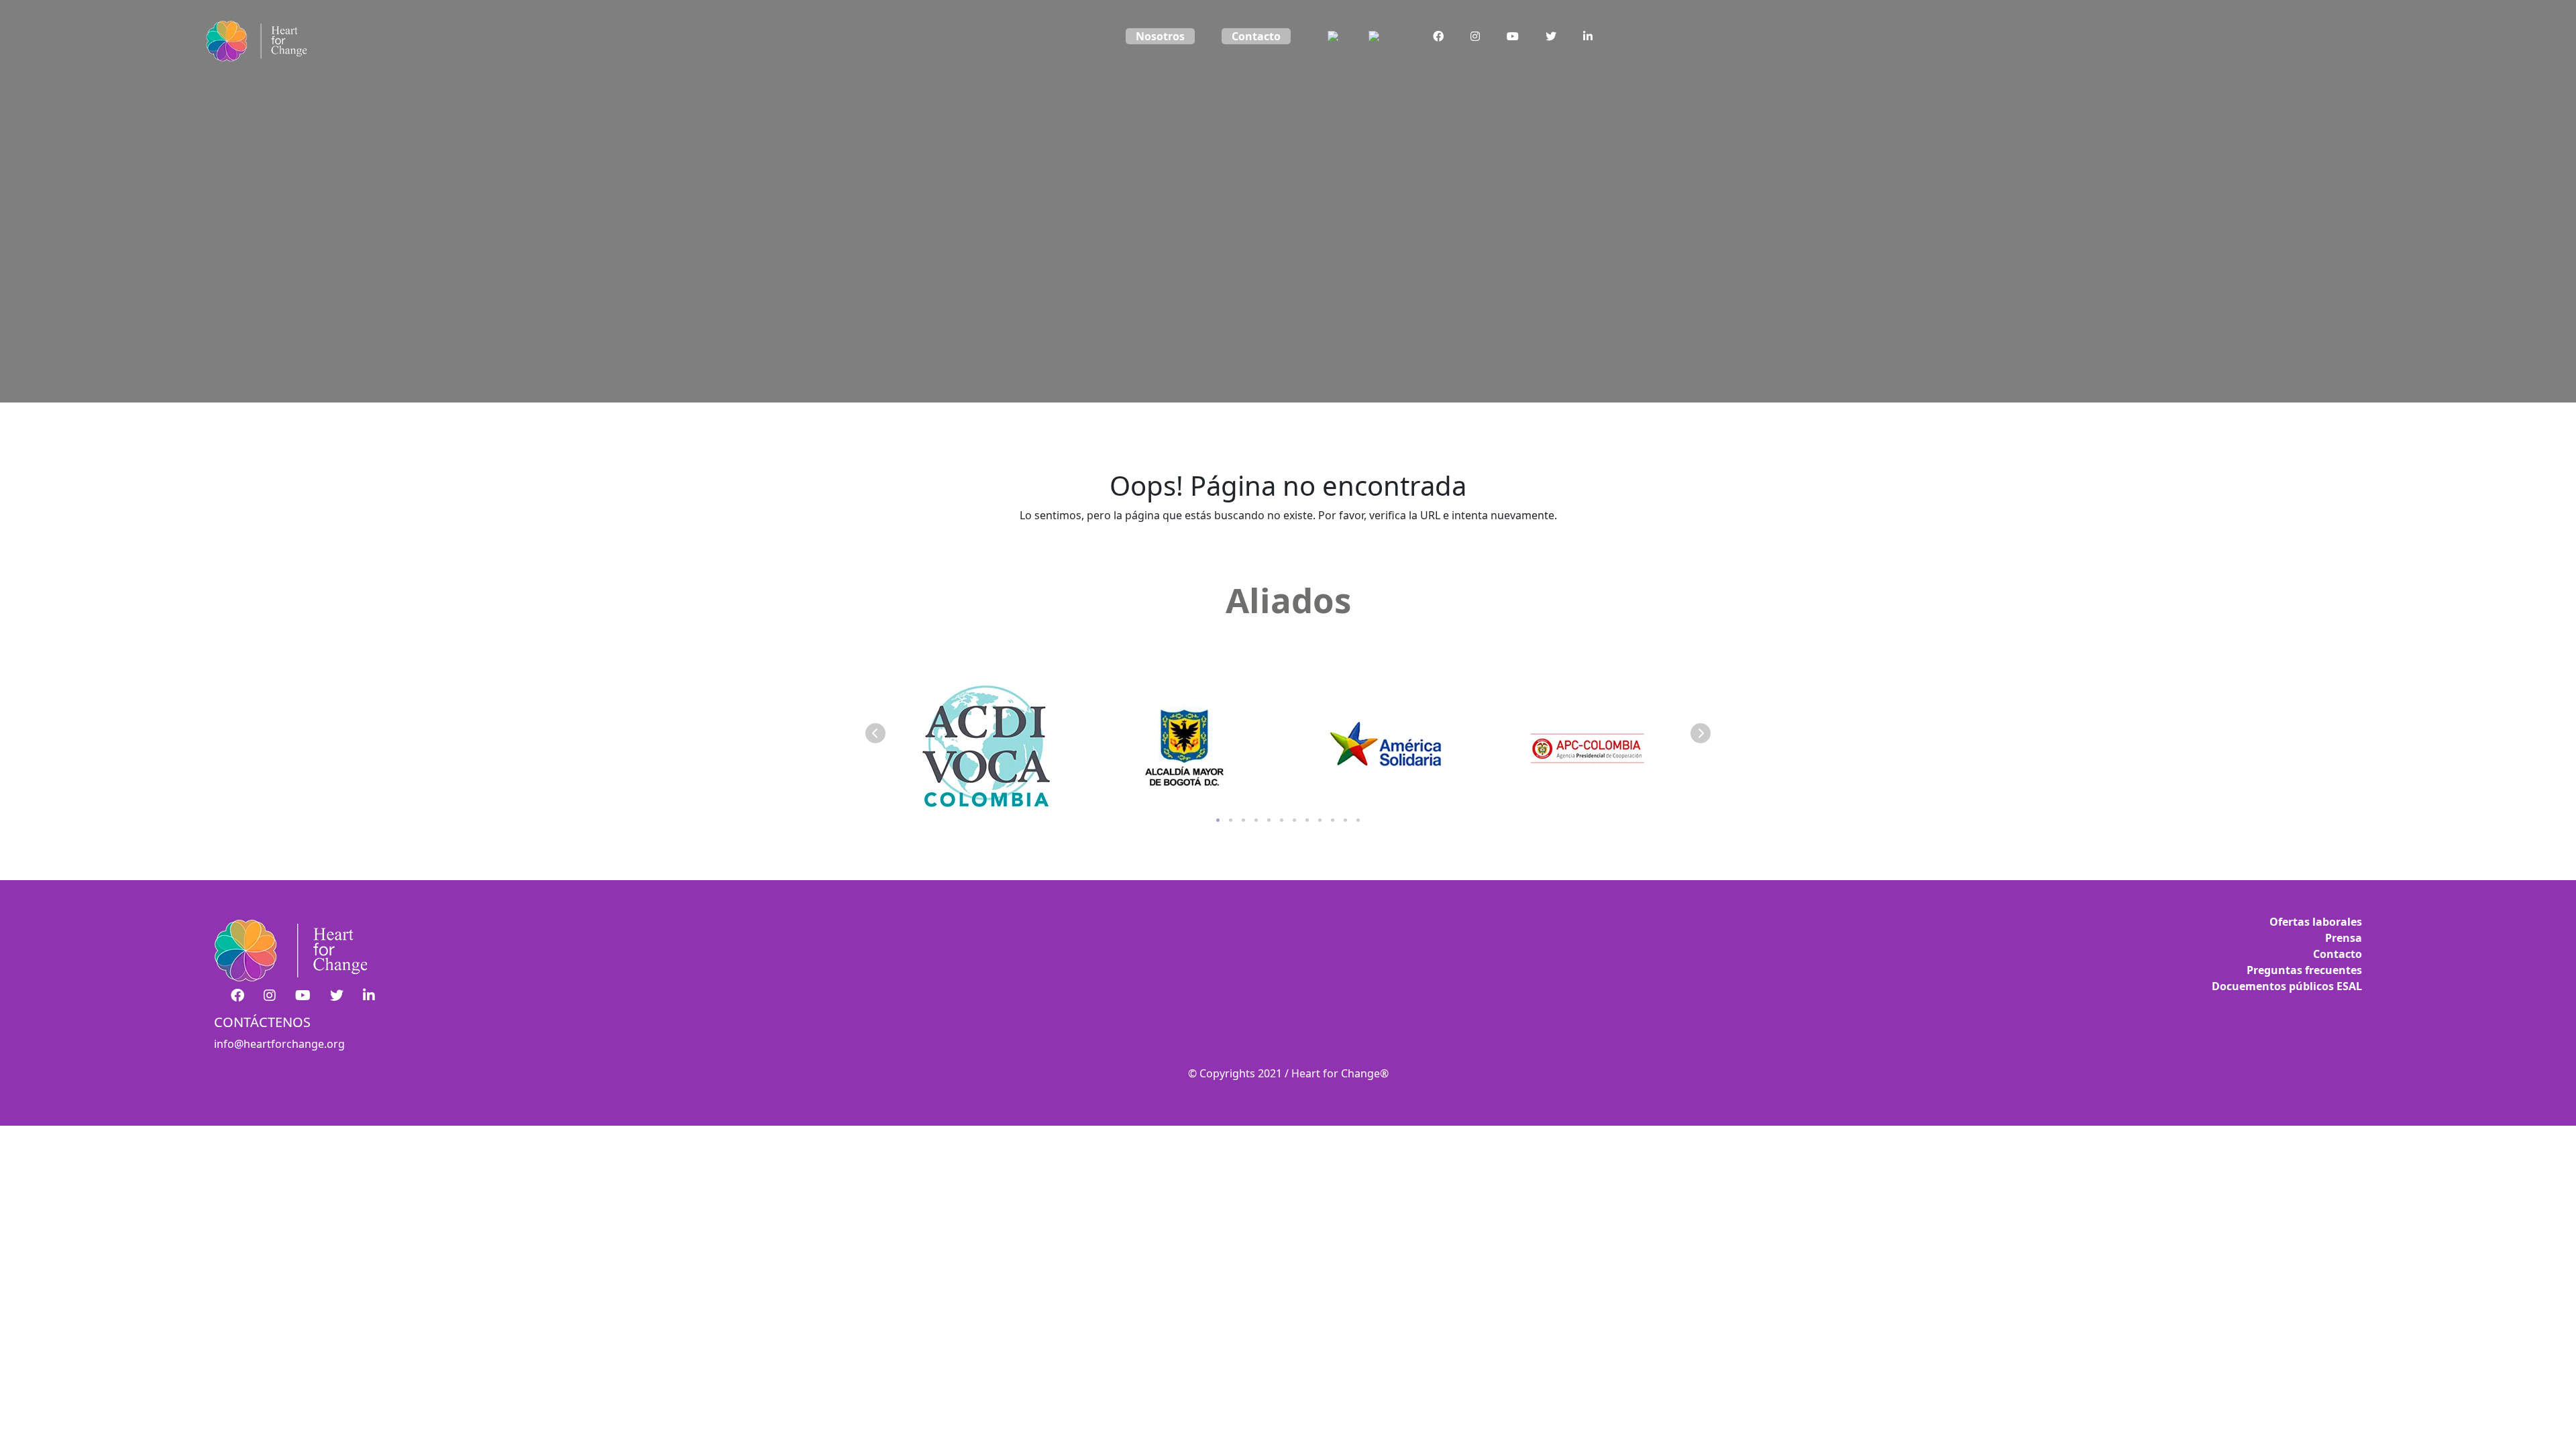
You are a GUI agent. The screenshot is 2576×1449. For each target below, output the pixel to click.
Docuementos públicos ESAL (2287, 986)
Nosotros (1160, 36)
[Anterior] (875, 733)
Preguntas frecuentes (2304, 970)
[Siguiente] (1701, 733)
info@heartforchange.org (279, 1044)
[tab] (1218, 820)
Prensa (2344, 938)
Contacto (1256, 36)
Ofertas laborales (2316, 922)
